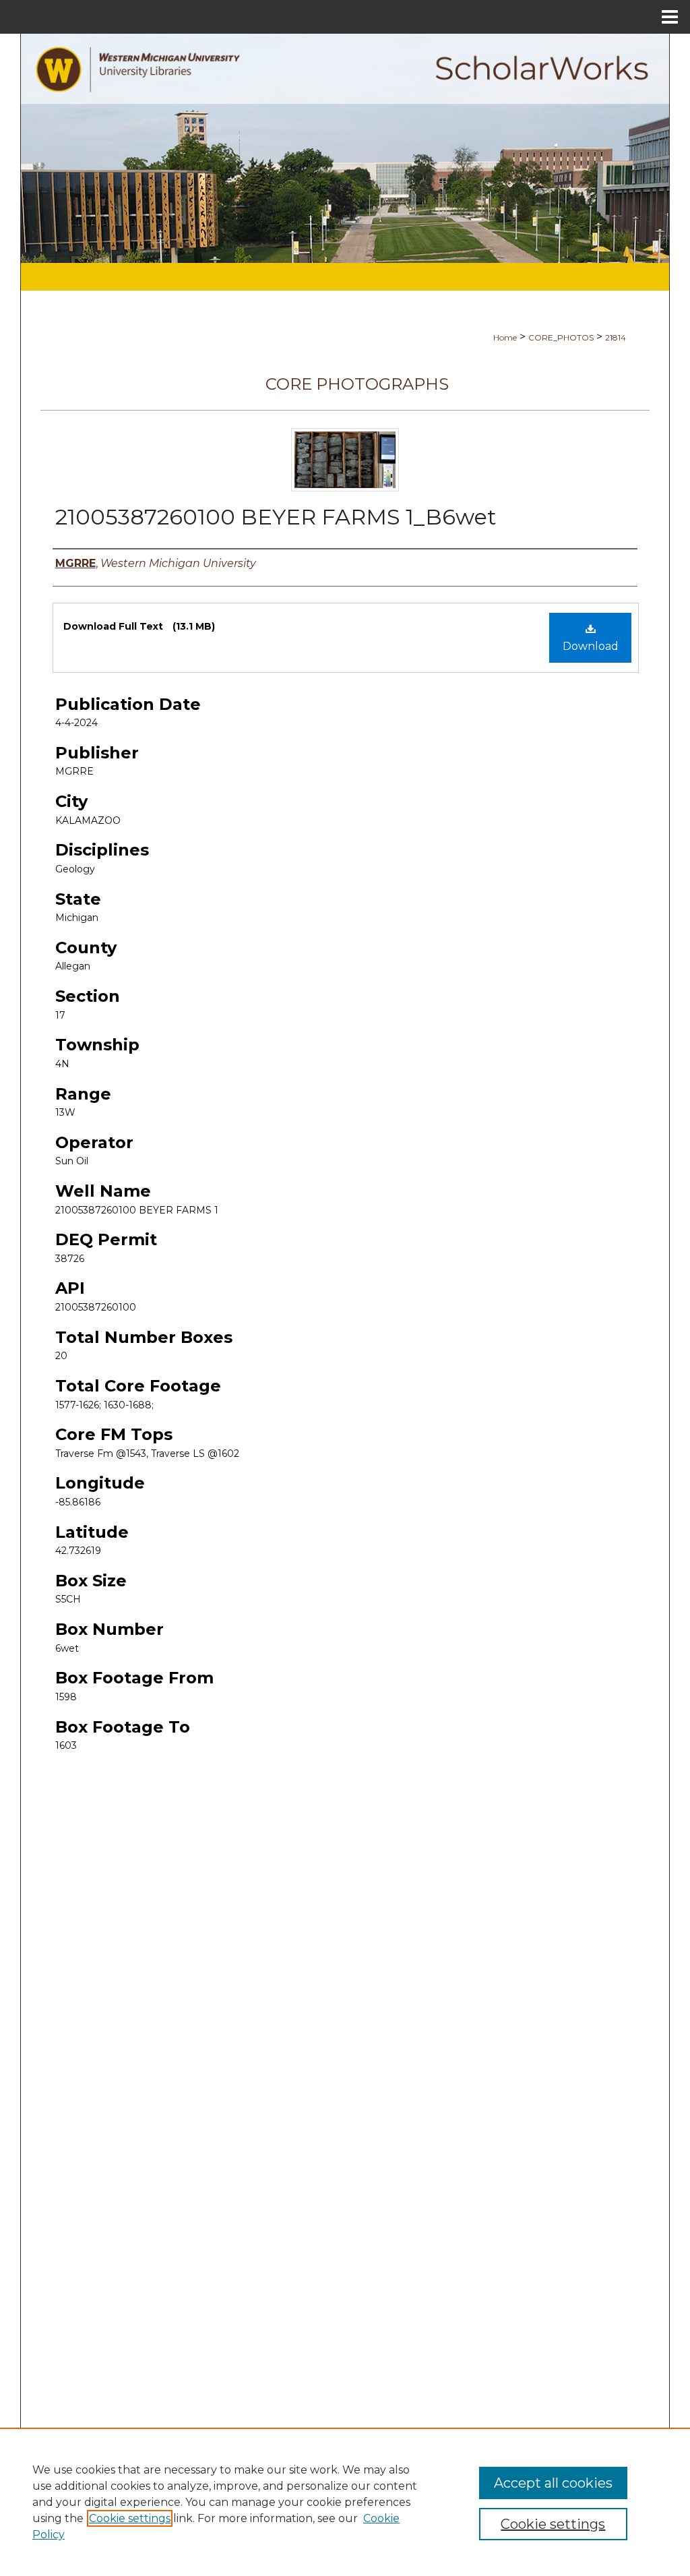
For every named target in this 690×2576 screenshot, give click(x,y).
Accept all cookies (553, 2483)
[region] (345, 2502)
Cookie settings (130, 2518)
